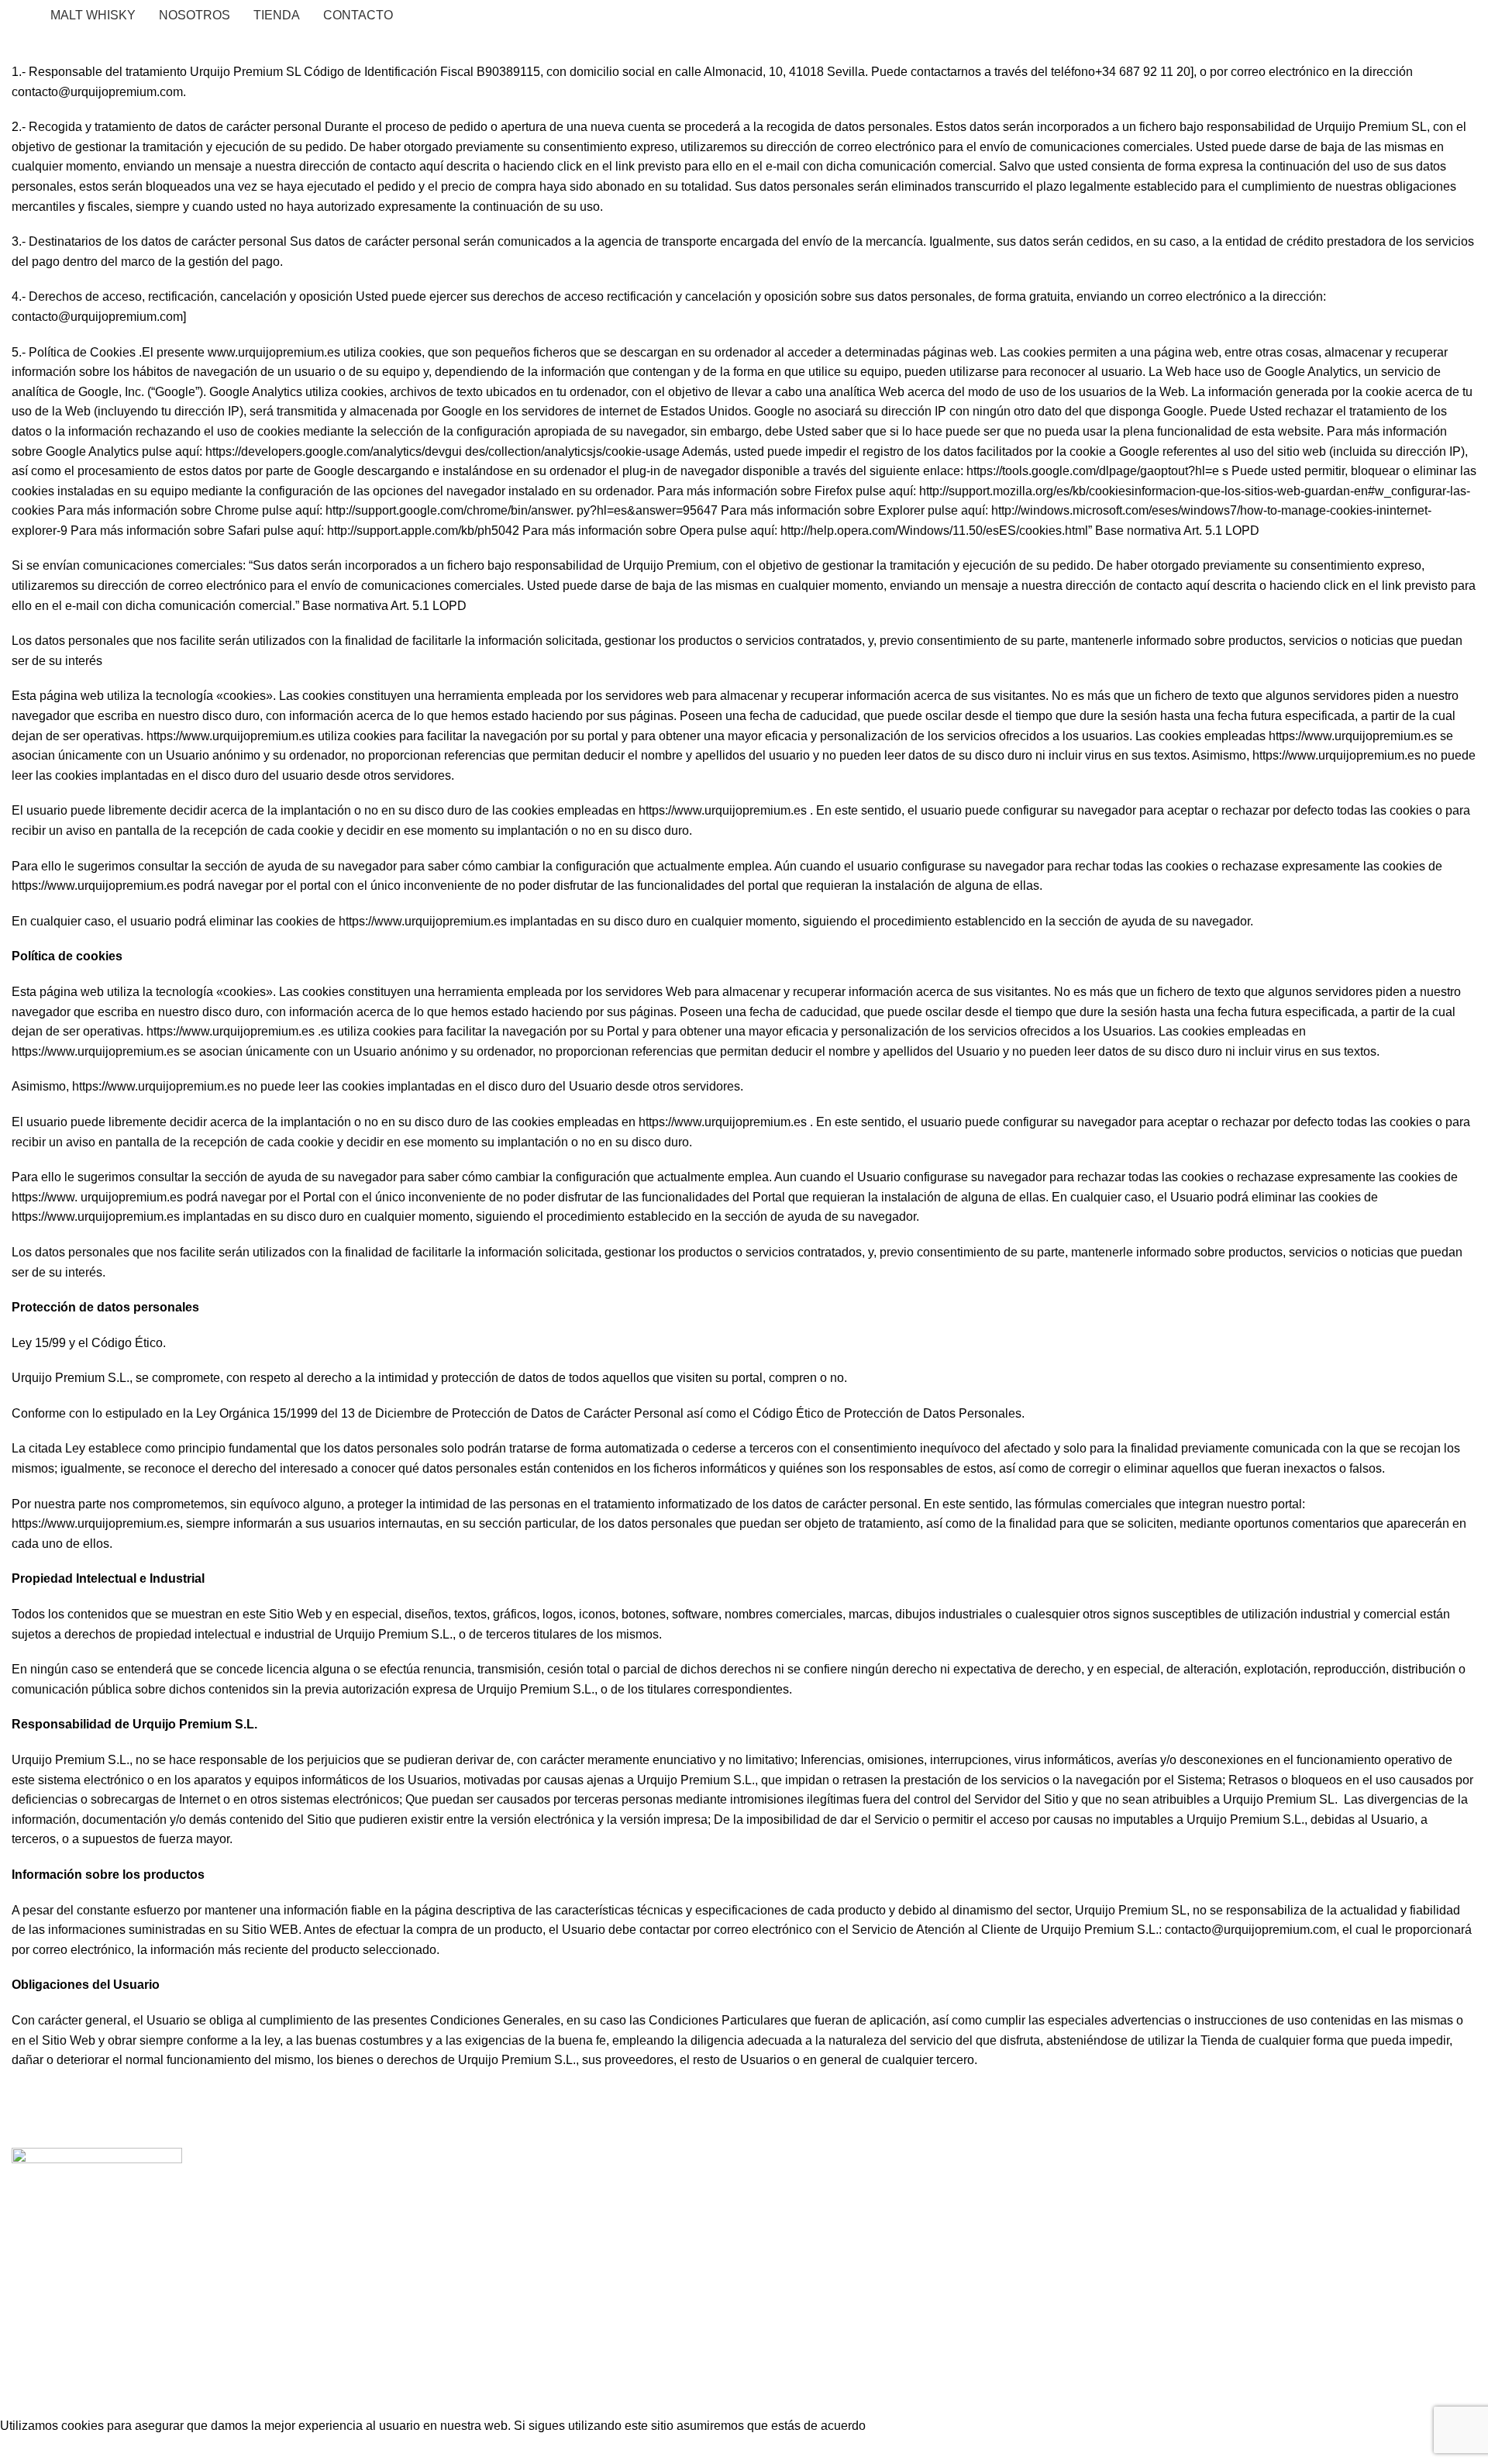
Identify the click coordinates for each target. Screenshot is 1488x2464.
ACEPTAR (33, 2450)
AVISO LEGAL (424, 2204)
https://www (43, 1197)
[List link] (186, 2232)
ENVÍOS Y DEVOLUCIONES (465, 2223)
